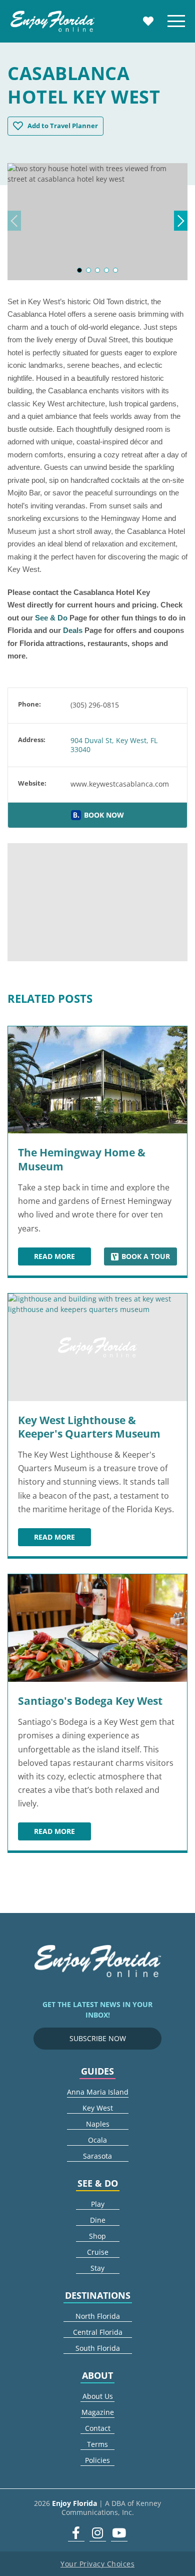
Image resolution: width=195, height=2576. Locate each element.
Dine (98, 2220)
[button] (79, 270)
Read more (62, 1258)
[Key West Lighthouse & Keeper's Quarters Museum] (97, 1347)
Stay (97, 2268)
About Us (98, 2396)
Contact (98, 2428)
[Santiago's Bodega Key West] (97, 1628)
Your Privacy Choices (97, 2564)
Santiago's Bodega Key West (90, 1701)
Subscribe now (98, 2038)
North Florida (98, 2316)
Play (98, 2204)
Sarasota (97, 2156)
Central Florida (98, 2332)
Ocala (97, 2140)
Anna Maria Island (98, 2092)
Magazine (98, 2412)
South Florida (98, 2348)
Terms (97, 2444)
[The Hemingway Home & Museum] (97, 1080)
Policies (97, 2460)
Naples (98, 2124)
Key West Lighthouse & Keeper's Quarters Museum (89, 1427)
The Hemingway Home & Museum (82, 1159)
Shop (97, 2236)
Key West (98, 2108)
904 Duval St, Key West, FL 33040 (114, 745)
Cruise (98, 2252)
